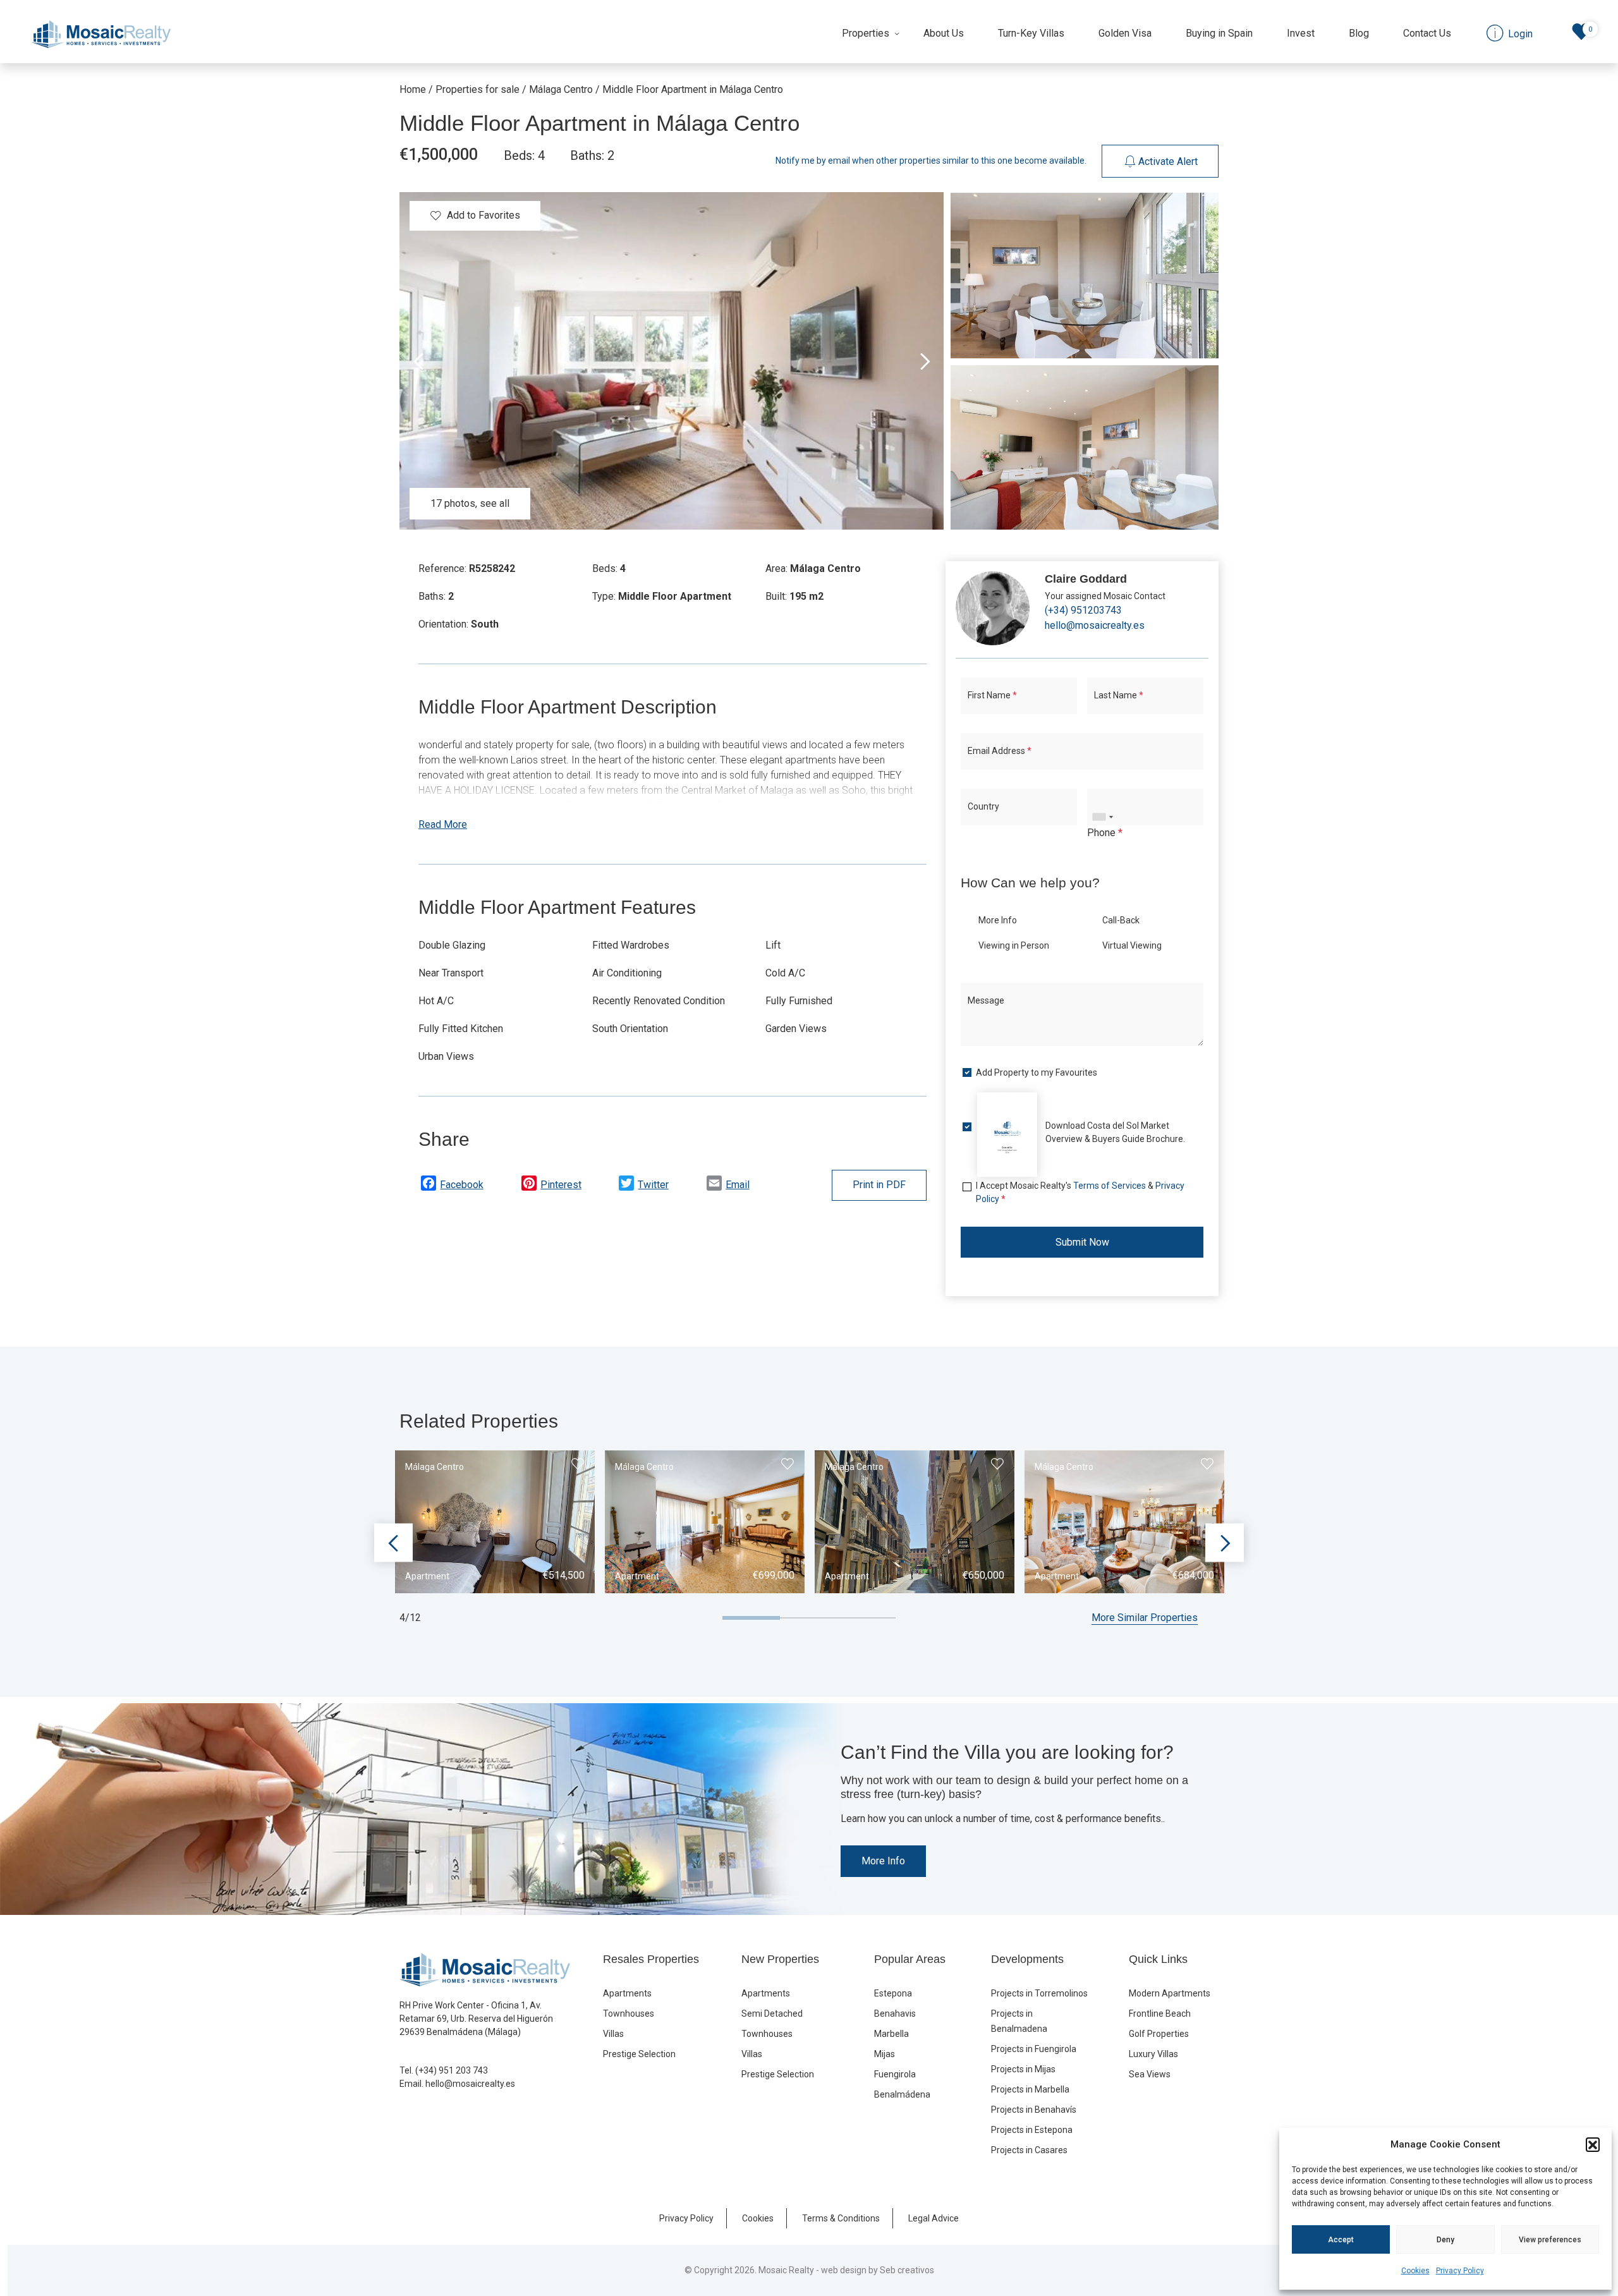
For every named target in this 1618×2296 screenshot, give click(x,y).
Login (762, 1281)
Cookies (1415, 2271)
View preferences (1550, 2240)
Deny (1445, 2240)
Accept (1341, 2240)
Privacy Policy (1460, 2271)
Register (850, 1281)
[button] (1593, 2144)
